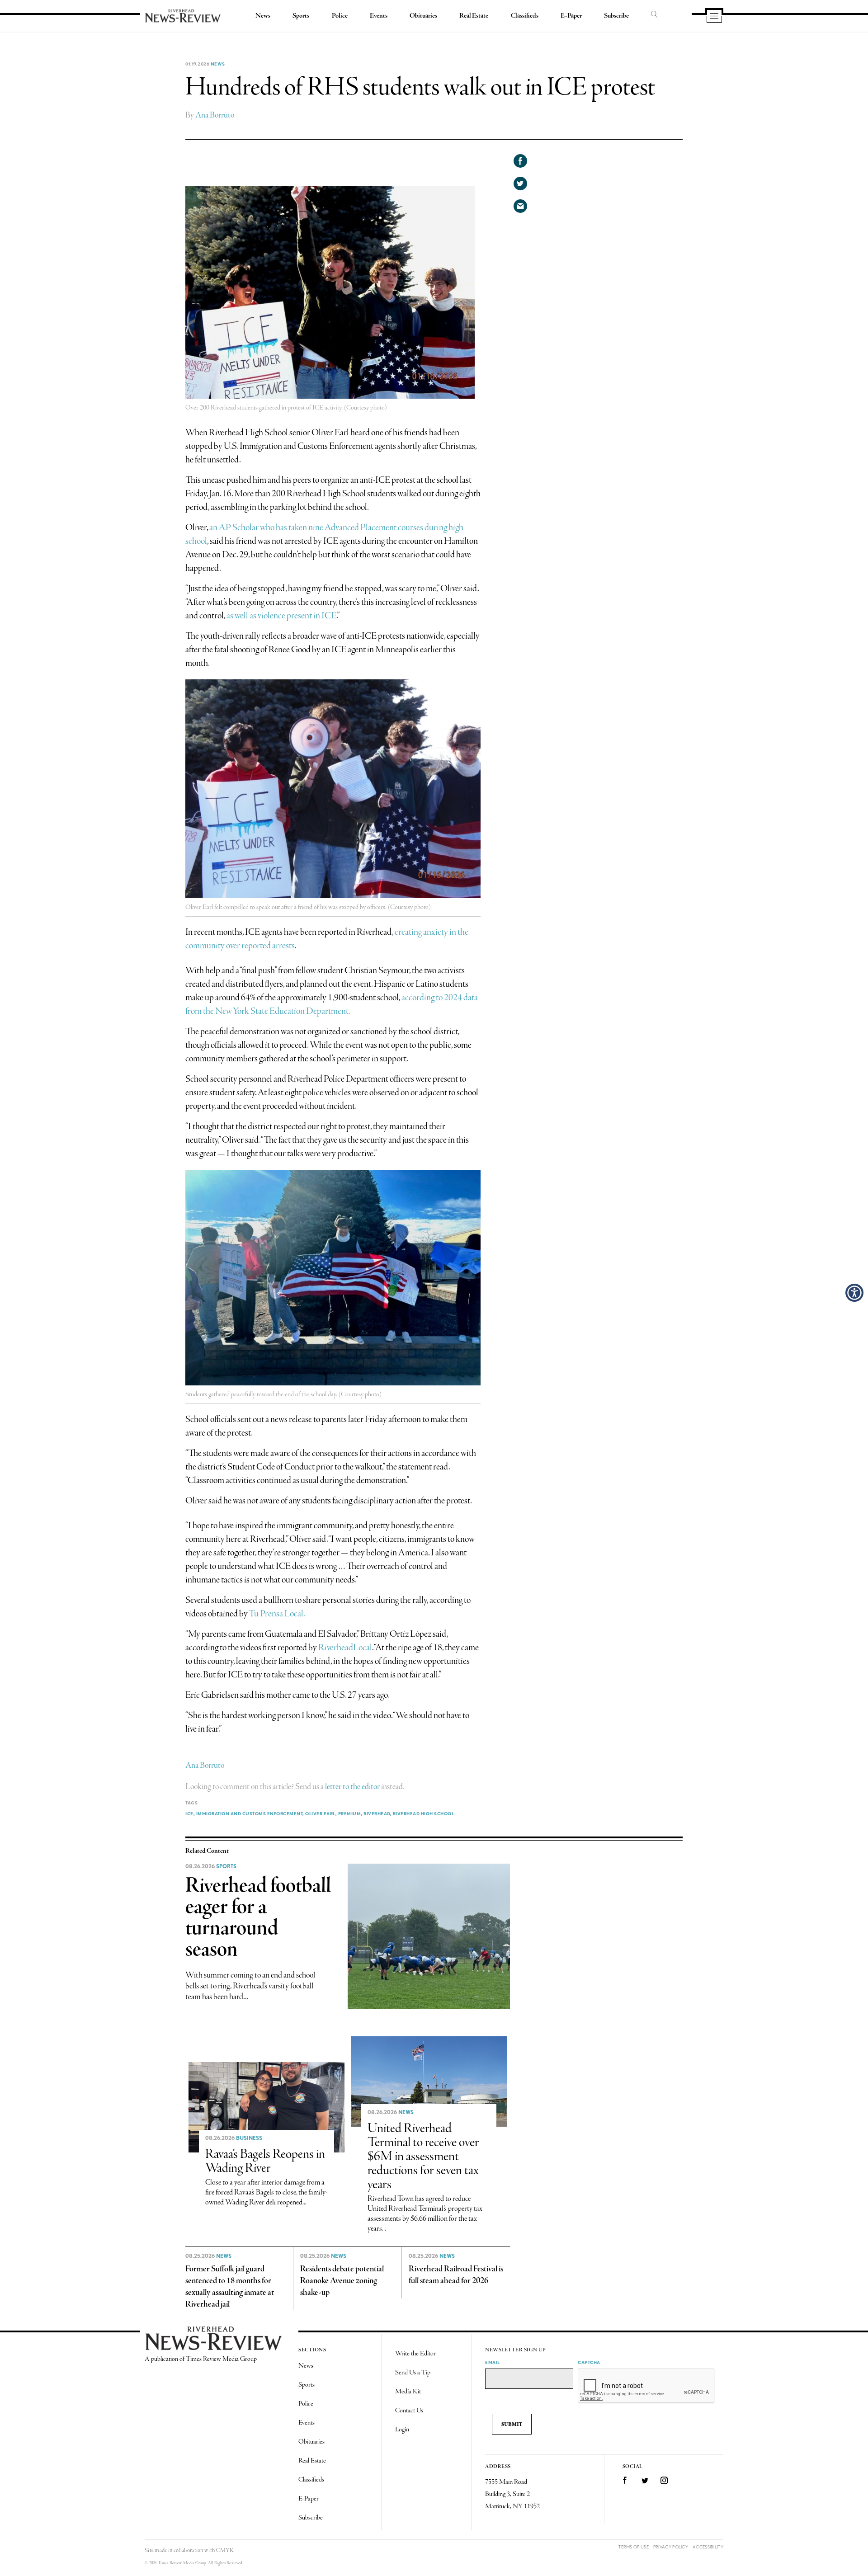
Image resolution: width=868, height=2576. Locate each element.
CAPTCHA (589, 2362)
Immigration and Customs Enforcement (250, 1813)
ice (189, 1813)
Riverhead (377, 1813)
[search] (654, 15)
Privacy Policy (671, 2547)
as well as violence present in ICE (281, 616)
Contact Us (409, 2411)
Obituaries (423, 16)
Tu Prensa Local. (277, 1614)
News (263, 16)
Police (340, 16)
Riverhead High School (424, 1813)
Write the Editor (415, 2354)
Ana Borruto (215, 115)
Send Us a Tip (413, 2373)
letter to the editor (352, 1787)
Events (379, 16)
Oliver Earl (320, 1813)
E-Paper (571, 16)
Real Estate (474, 16)
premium (350, 1813)
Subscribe (616, 16)
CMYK (225, 2550)
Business (249, 2138)
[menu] (714, 17)
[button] (854, 1293)
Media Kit (408, 2392)
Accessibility (708, 2547)
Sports (301, 16)
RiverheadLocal (345, 1648)
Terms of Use (634, 2547)
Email (493, 2362)
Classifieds (525, 16)
